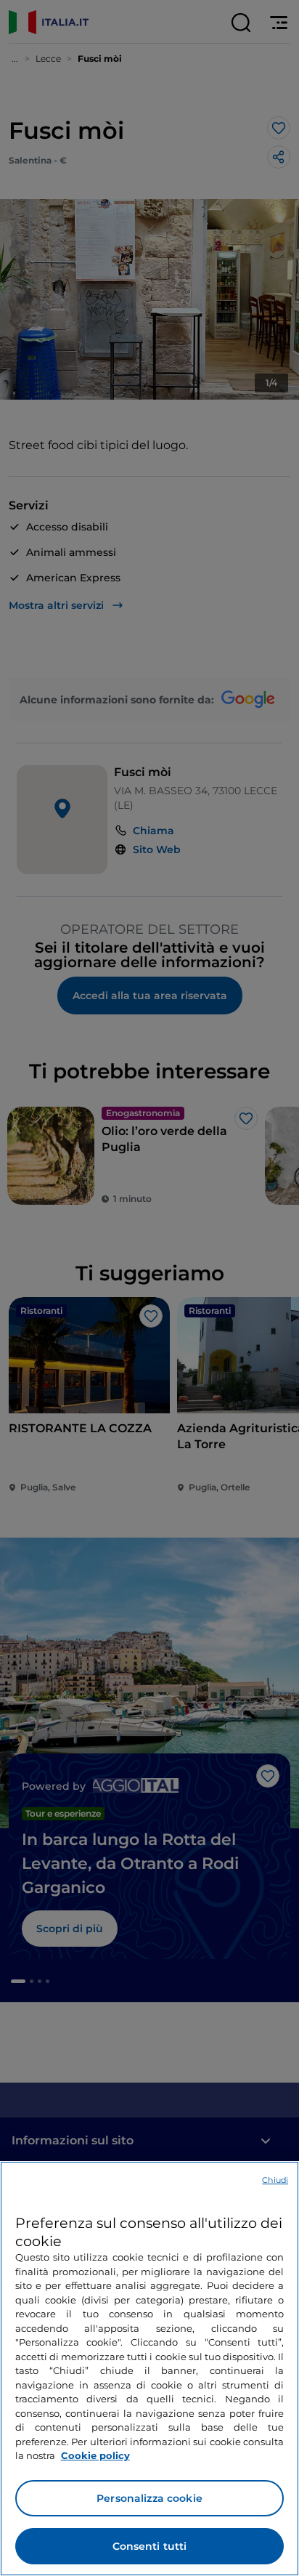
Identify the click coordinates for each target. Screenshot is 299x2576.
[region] (149, 2369)
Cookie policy (95, 2455)
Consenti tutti (150, 2546)
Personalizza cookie (149, 2498)
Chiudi (275, 2180)
